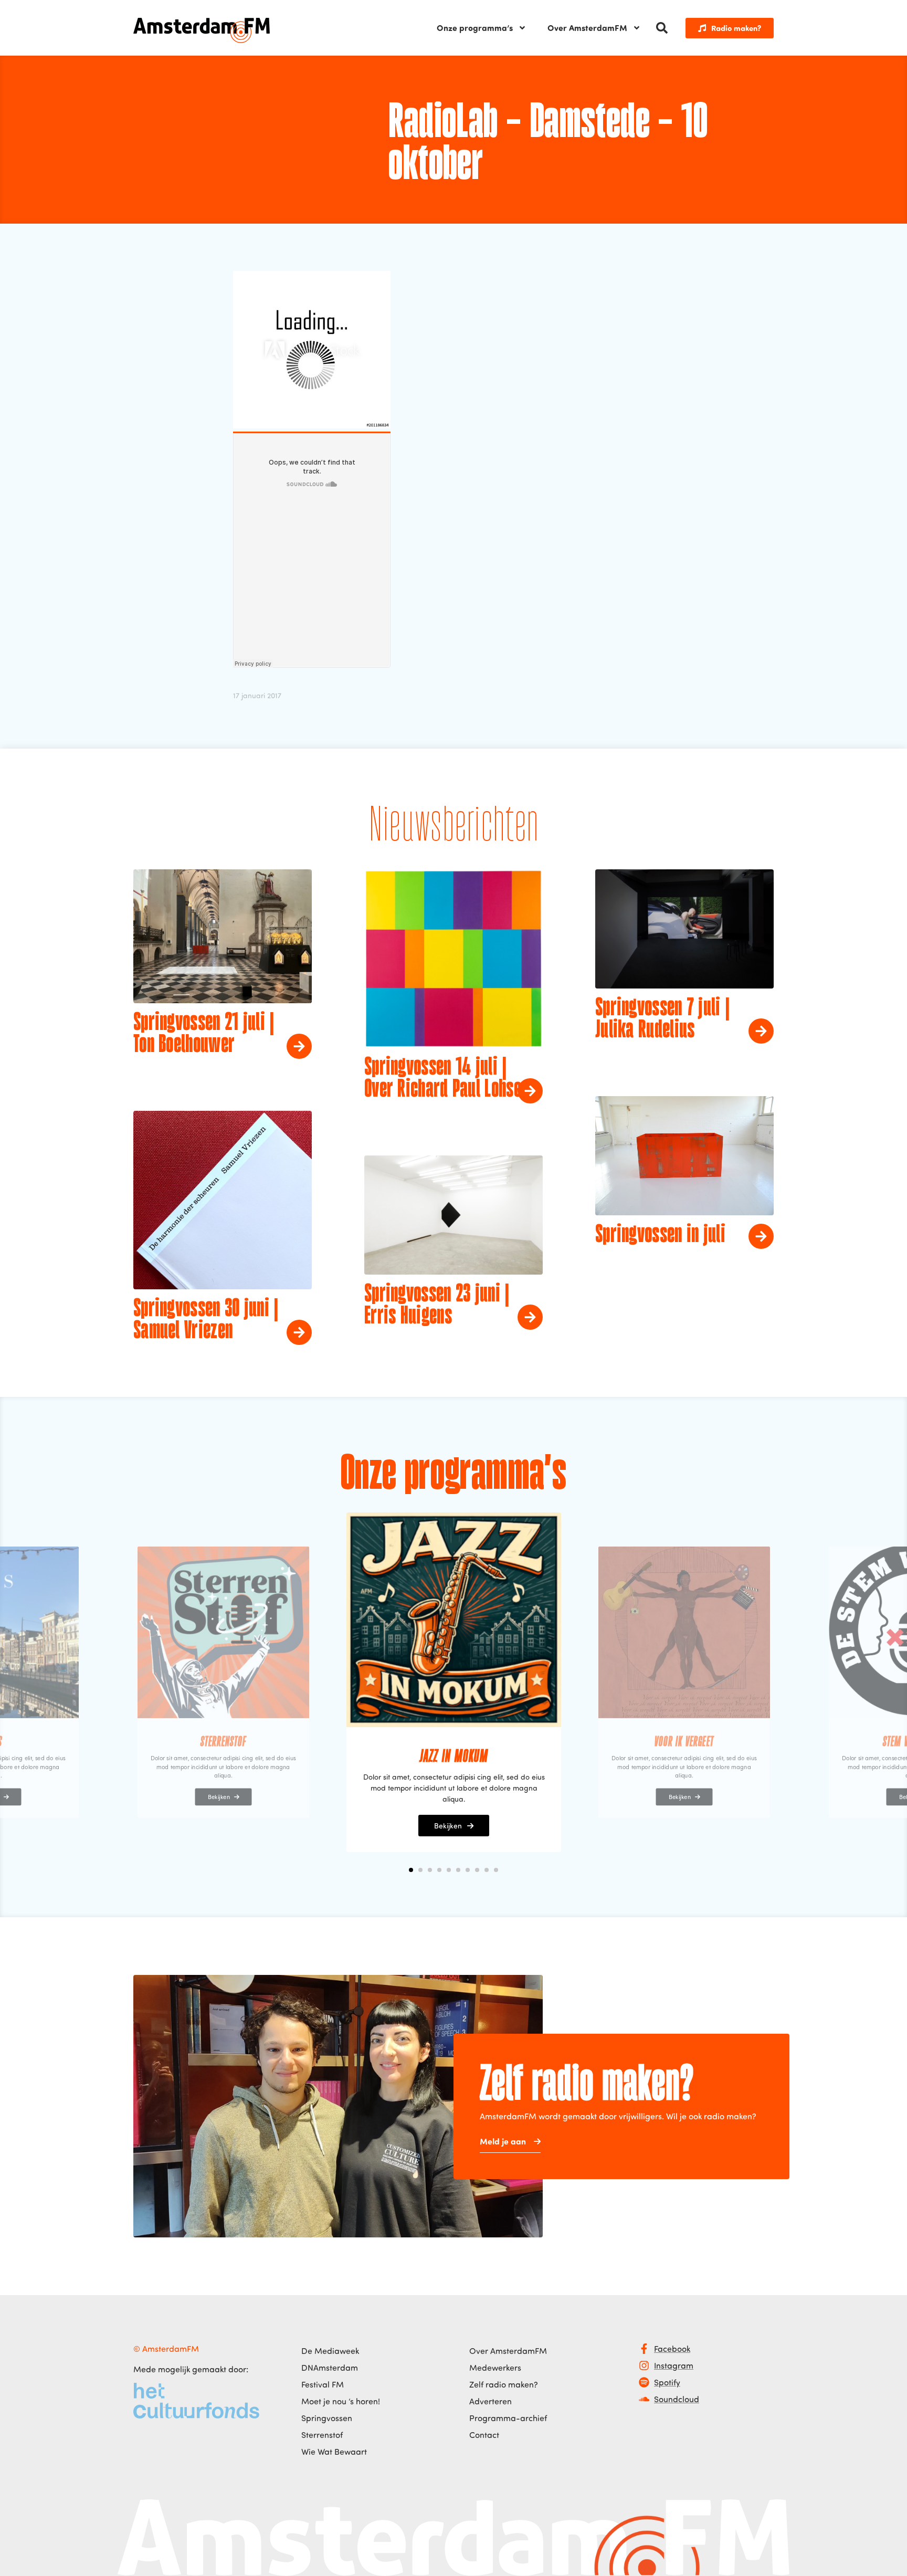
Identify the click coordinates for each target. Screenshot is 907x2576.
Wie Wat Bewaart (334, 2452)
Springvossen (327, 2418)
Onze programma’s (475, 28)
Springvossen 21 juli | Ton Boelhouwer (204, 1034)
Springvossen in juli (660, 1235)
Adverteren (491, 2401)
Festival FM (323, 2384)
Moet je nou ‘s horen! (341, 2401)
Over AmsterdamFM (587, 28)
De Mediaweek (330, 2351)
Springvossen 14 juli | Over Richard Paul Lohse (443, 1079)
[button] (662, 28)
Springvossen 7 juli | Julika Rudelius (662, 1019)
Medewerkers (495, 2368)
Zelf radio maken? (504, 2384)
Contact (484, 2435)
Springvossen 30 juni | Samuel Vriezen (206, 1320)
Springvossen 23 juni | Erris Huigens (437, 1306)
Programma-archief (508, 2418)
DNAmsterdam (330, 2368)
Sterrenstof (322, 2435)
